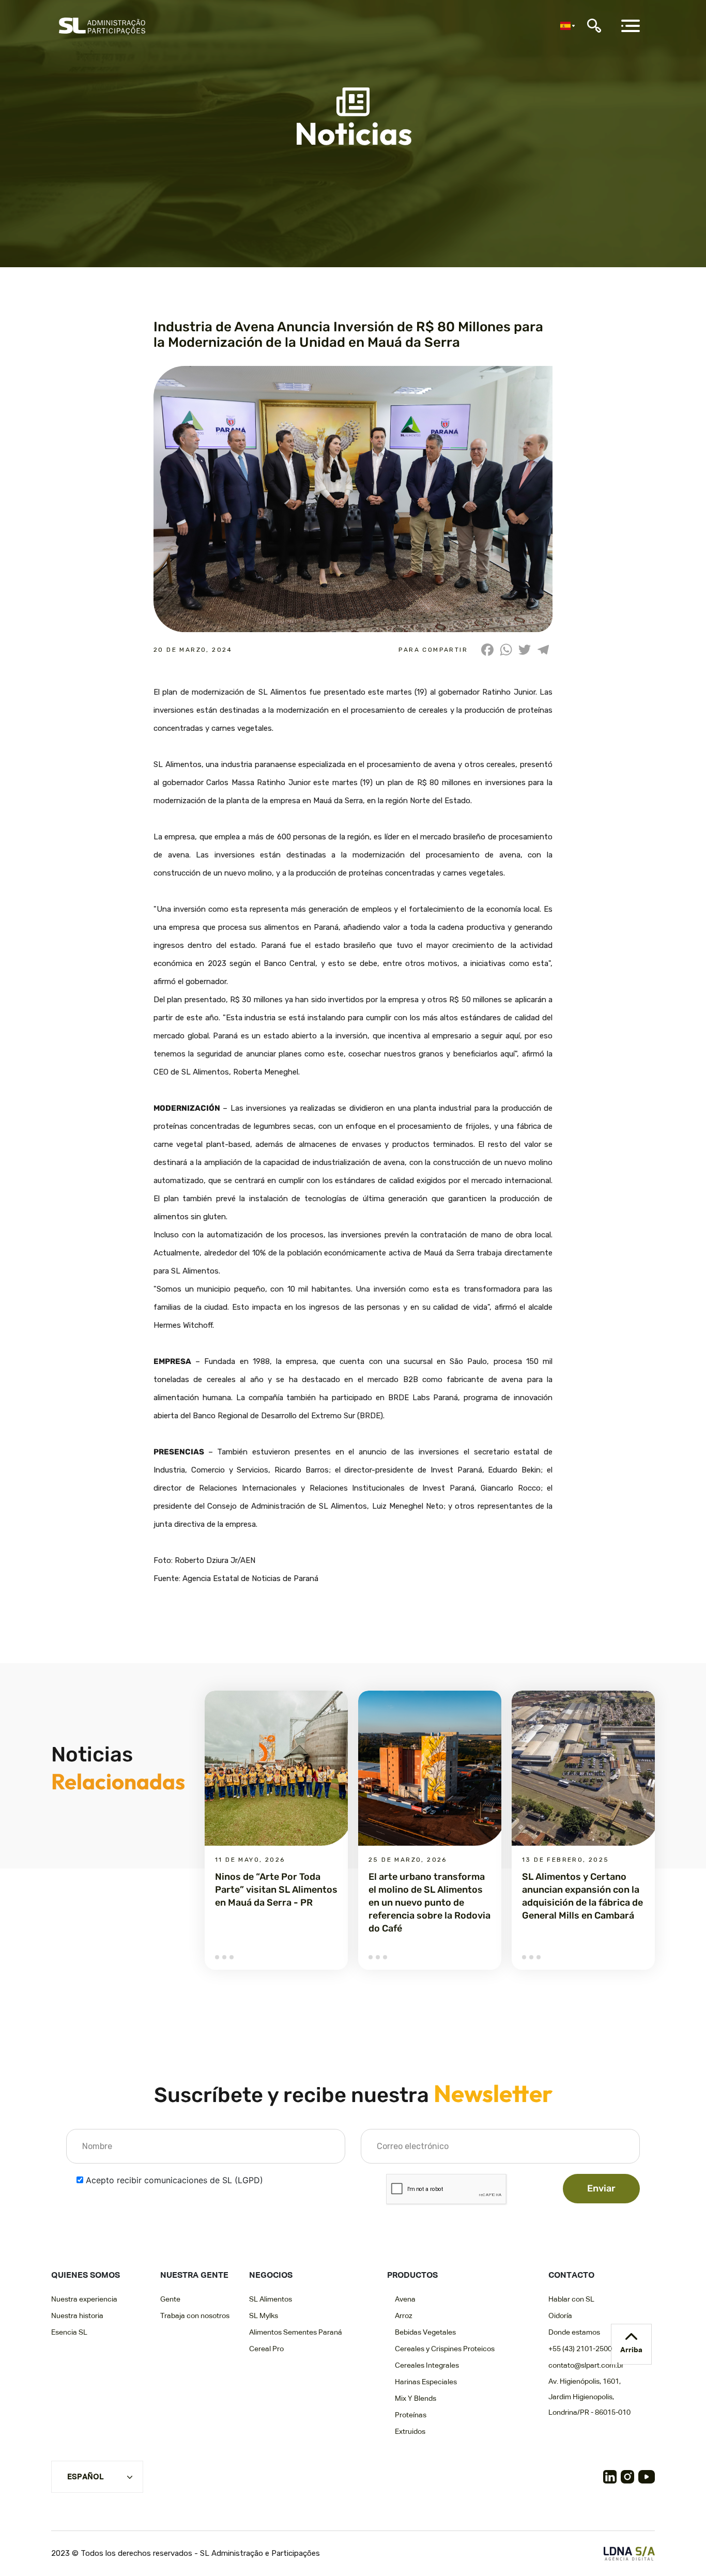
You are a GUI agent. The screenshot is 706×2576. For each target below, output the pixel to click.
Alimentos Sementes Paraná (296, 2333)
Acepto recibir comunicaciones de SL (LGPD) (174, 2180)
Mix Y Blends (416, 2399)
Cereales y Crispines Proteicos (445, 2349)
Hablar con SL (571, 2299)
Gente (170, 2299)
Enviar (601, 2188)
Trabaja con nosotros (195, 2316)
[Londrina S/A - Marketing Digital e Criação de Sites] (629, 2554)
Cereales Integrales (427, 2366)
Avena (405, 2299)
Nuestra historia (77, 2316)
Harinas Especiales (426, 2382)
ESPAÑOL (86, 2477)
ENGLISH (84, 2510)
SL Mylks (264, 2316)
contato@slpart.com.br (586, 2366)
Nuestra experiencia (84, 2299)
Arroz (404, 2316)
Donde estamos (574, 2333)
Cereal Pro (266, 2349)
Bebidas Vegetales (425, 2333)
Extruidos (410, 2432)
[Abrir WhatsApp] (680, 2550)
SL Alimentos (271, 2299)
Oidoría (560, 2316)
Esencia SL (69, 2333)
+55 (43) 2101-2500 (580, 2349)
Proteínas (411, 2415)
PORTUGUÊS (91, 2493)
